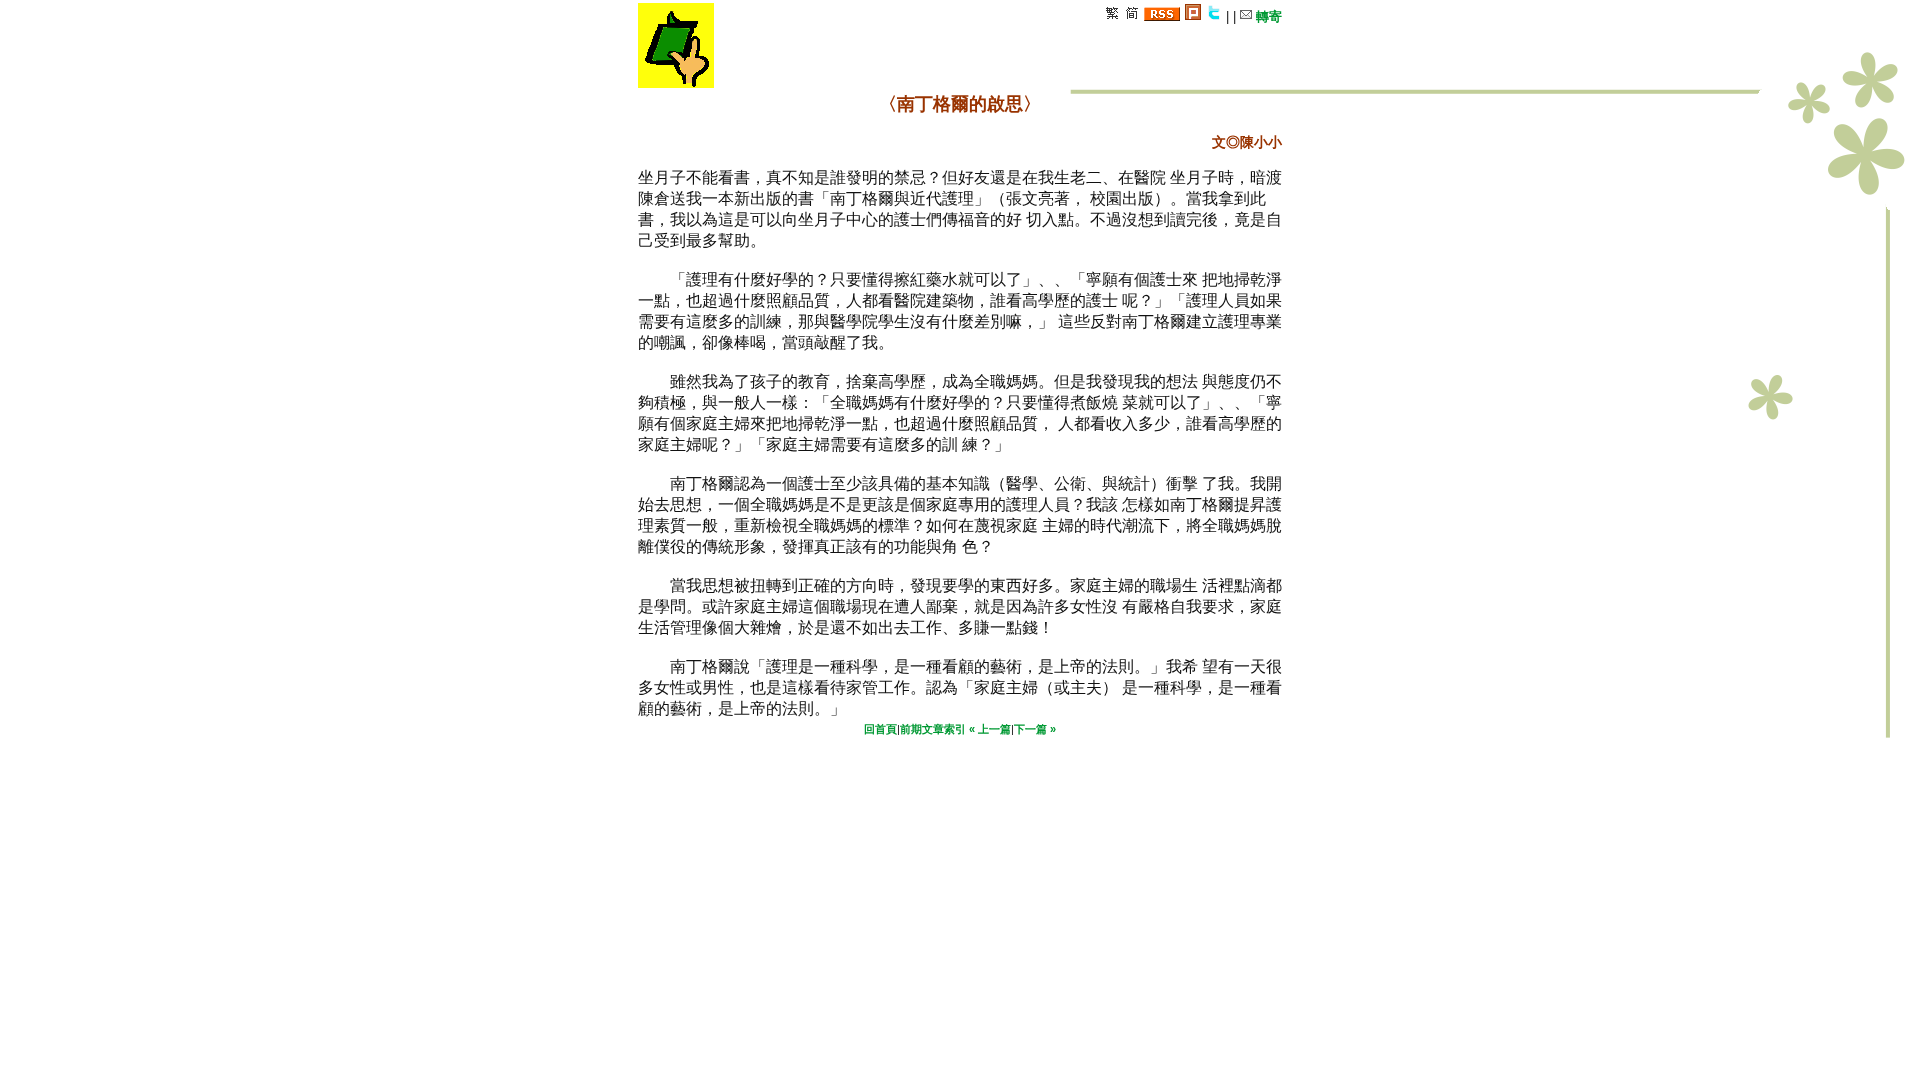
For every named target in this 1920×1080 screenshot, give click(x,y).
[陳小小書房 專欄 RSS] (1162, 16)
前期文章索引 (933, 729)
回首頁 (880, 729)
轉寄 (1267, 16)
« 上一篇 (990, 729)
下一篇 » (1035, 729)
